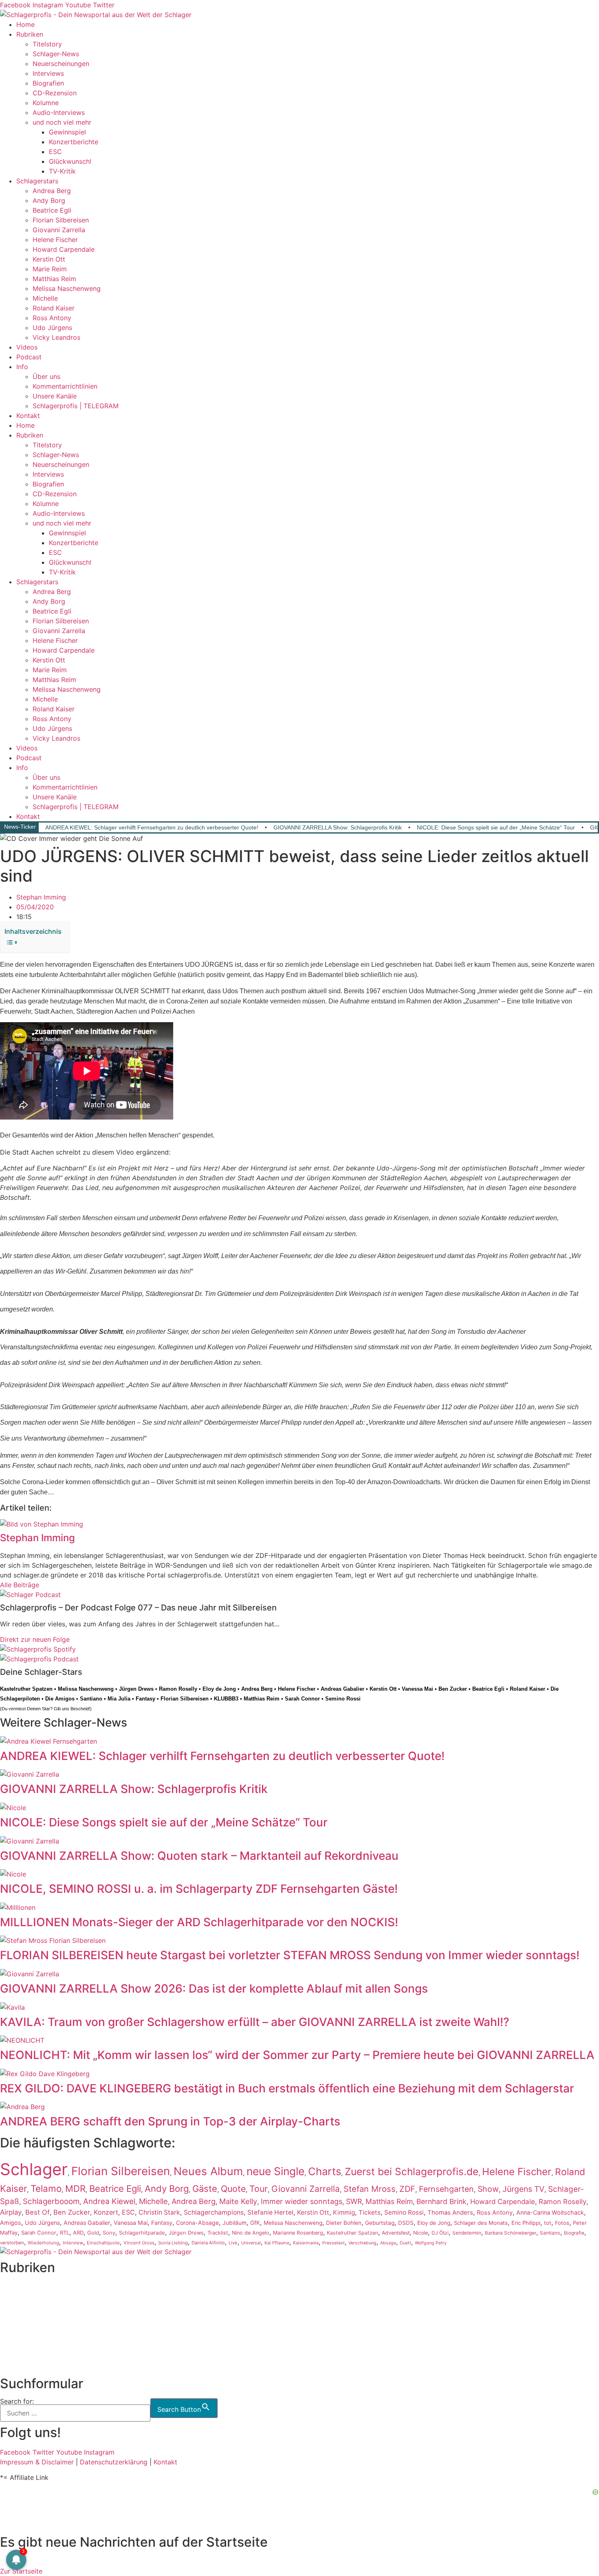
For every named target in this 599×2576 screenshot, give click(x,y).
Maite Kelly (238, 2201)
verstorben (12, 2243)
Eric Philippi (526, 2223)
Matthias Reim (54, 279)
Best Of (37, 2212)
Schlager (34, 2169)
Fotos (562, 2223)
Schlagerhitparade (142, 2233)
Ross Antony (52, 318)
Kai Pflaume (277, 2243)
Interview (73, 2243)
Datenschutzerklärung (114, 2462)
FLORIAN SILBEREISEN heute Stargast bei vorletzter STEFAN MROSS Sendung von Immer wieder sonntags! (290, 1955)
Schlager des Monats (481, 2223)
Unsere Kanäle (55, 396)
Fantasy (145, 1699)
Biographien (18, 2326)
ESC (55, 152)
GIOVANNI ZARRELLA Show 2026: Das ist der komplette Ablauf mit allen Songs (214, 1989)
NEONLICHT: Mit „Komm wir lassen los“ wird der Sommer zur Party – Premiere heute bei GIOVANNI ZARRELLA (297, 2055)
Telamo (46, 2188)
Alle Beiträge (20, 1585)
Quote (233, 2189)
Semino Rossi (343, 1699)
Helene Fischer (55, 240)
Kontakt (28, 416)
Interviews (48, 73)
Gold (93, 2233)
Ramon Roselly (178, 1689)
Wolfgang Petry (431, 2243)
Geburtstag (380, 2223)
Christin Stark (159, 2212)
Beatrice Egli (52, 210)
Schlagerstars (37, 181)
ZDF (407, 2189)
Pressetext (334, 2243)
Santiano (91, 1699)
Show (488, 2189)
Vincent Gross (139, 2243)
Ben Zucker (453, 1689)
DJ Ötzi (440, 2233)
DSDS (406, 2223)
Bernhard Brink (442, 2201)
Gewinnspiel (67, 132)
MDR (75, 2189)
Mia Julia (119, 1699)
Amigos (11, 2223)
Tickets (370, 2212)
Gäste (205, 2189)
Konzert (106, 2212)
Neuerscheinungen (61, 64)
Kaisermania (306, 2243)
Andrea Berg (52, 191)
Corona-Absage (197, 2223)
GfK (255, 2223)
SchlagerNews (22, 2297)
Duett (405, 2243)
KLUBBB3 (226, 1699)
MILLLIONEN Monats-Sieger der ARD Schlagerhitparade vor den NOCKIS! (199, 1922)
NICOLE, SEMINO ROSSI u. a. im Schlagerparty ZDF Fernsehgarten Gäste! (199, 1889)
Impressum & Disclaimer (37, 2462)
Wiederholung (43, 2243)
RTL (65, 2233)
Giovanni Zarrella (59, 230)
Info (22, 367)
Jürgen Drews (136, 1689)
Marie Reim (50, 269)
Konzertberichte (74, 142)
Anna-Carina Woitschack (550, 2212)
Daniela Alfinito (208, 2243)
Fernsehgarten (446, 2189)
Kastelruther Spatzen (26, 1689)
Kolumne (46, 103)
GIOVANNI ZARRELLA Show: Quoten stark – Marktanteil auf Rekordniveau (199, 1856)
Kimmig (344, 2212)
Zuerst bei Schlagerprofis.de (412, 2171)
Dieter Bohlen (344, 2223)
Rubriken (30, 34)
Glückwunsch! (70, 161)
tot (548, 2223)
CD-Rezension (55, 93)
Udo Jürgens (52, 328)
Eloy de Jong (219, 1689)
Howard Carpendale (64, 249)
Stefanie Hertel (270, 2212)
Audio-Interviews (59, 112)
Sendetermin (467, 2233)
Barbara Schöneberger (511, 2233)
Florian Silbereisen (61, 220)
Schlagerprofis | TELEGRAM (76, 406)
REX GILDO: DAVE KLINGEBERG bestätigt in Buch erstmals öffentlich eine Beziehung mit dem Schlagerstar (287, 2088)
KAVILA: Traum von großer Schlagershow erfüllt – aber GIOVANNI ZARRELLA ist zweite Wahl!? (255, 2022)
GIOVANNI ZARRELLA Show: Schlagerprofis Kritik (338, 827)
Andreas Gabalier (342, 1689)
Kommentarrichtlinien (65, 386)
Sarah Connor (302, 1699)
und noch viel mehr (62, 122)
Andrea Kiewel (109, 2201)
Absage (388, 2243)
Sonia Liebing (173, 2243)
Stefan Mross (370, 2189)
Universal (251, 2243)
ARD (78, 2233)
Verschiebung (362, 2243)
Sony (109, 2233)
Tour (259, 2189)
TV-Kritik (62, 171)
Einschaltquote (103, 2243)
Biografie (574, 2233)
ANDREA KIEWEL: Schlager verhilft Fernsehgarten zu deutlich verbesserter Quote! (152, 827)
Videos (27, 347)
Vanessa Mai (417, 1689)
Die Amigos (60, 1699)
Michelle (45, 298)
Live (233, 2243)
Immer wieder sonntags (302, 2201)
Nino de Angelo (251, 2233)
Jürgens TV (523, 2189)
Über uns (46, 376)
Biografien (48, 83)
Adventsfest (396, 2233)
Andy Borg (49, 200)
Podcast (29, 357)
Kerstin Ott (49, 259)
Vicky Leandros (56, 337)
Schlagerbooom (51, 2201)
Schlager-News (56, 54)
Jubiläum (235, 2223)
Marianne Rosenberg (298, 2233)
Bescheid (80, 1709)
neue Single (275, 2171)
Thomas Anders (450, 2213)
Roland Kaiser (54, 308)
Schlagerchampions (214, 2212)
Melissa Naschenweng (67, 288)
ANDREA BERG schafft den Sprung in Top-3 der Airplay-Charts (170, 2121)
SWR (354, 2201)
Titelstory (47, 44)
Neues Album (208, 2171)
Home (25, 24)
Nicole (421, 2233)
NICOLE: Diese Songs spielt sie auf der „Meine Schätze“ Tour (496, 827)
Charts (325, 2171)
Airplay (11, 2212)
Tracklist (218, 2233)
